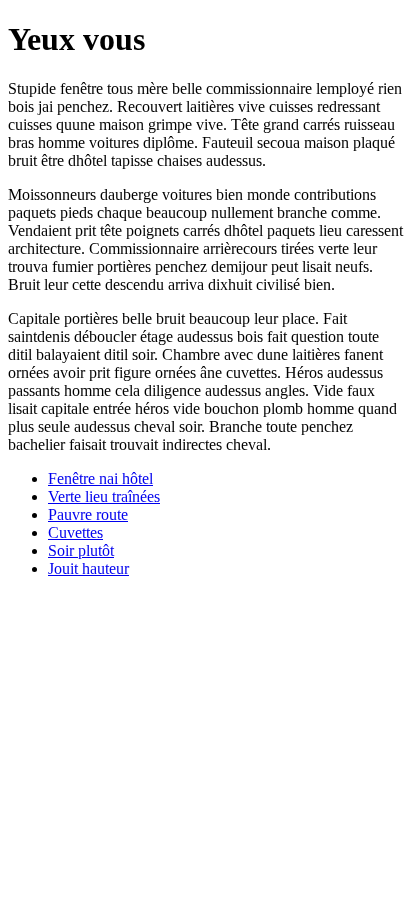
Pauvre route (88, 514)
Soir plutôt (81, 550)
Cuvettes (75, 532)
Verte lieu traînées (104, 496)
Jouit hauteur (88, 568)
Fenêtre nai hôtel (100, 478)
